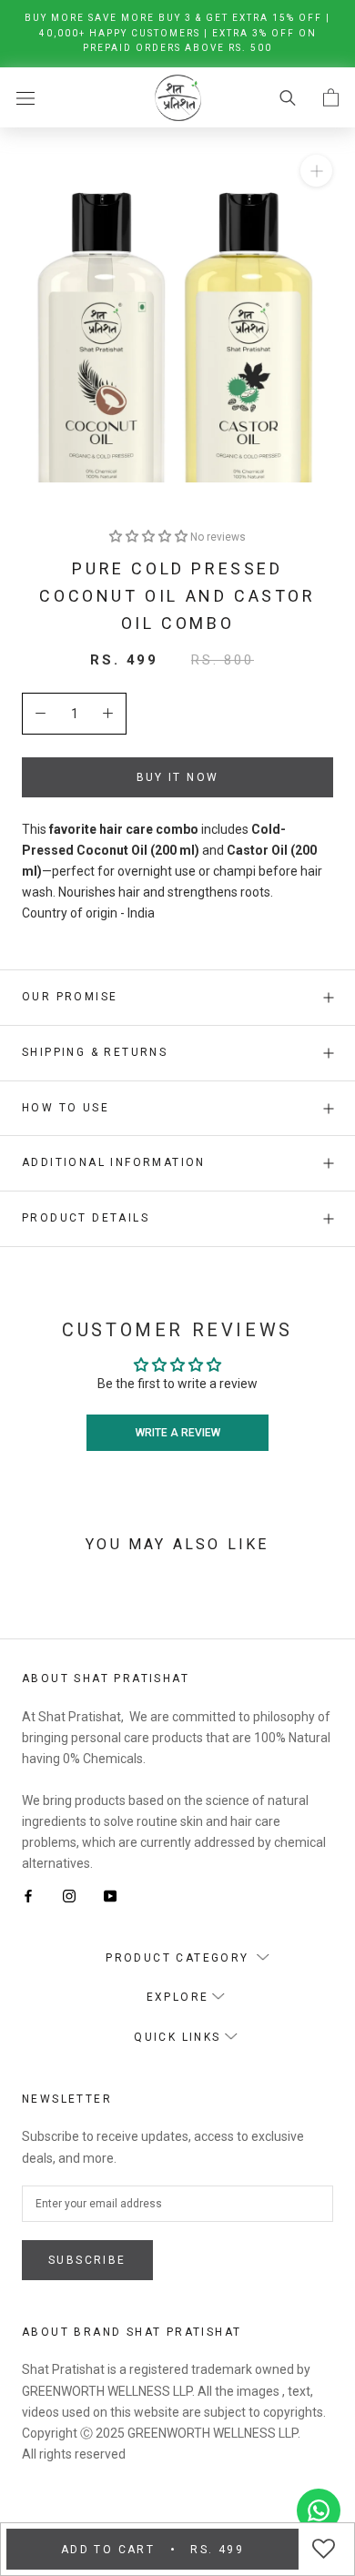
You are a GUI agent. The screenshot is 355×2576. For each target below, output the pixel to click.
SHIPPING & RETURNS (95, 1052)
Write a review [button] (178, 1433)
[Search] (288, 97)
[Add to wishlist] (326, 2549)
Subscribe (87, 2260)
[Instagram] (69, 1895)
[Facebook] (28, 1895)
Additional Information (114, 1162)
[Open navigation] (25, 97)
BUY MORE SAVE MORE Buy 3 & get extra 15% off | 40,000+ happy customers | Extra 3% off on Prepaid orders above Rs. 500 (177, 33)
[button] (150, 536)
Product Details (86, 1218)
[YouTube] (110, 1895)
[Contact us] (319, 2510)
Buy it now (178, 777)
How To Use (66, 1108)
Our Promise (70, 997)
